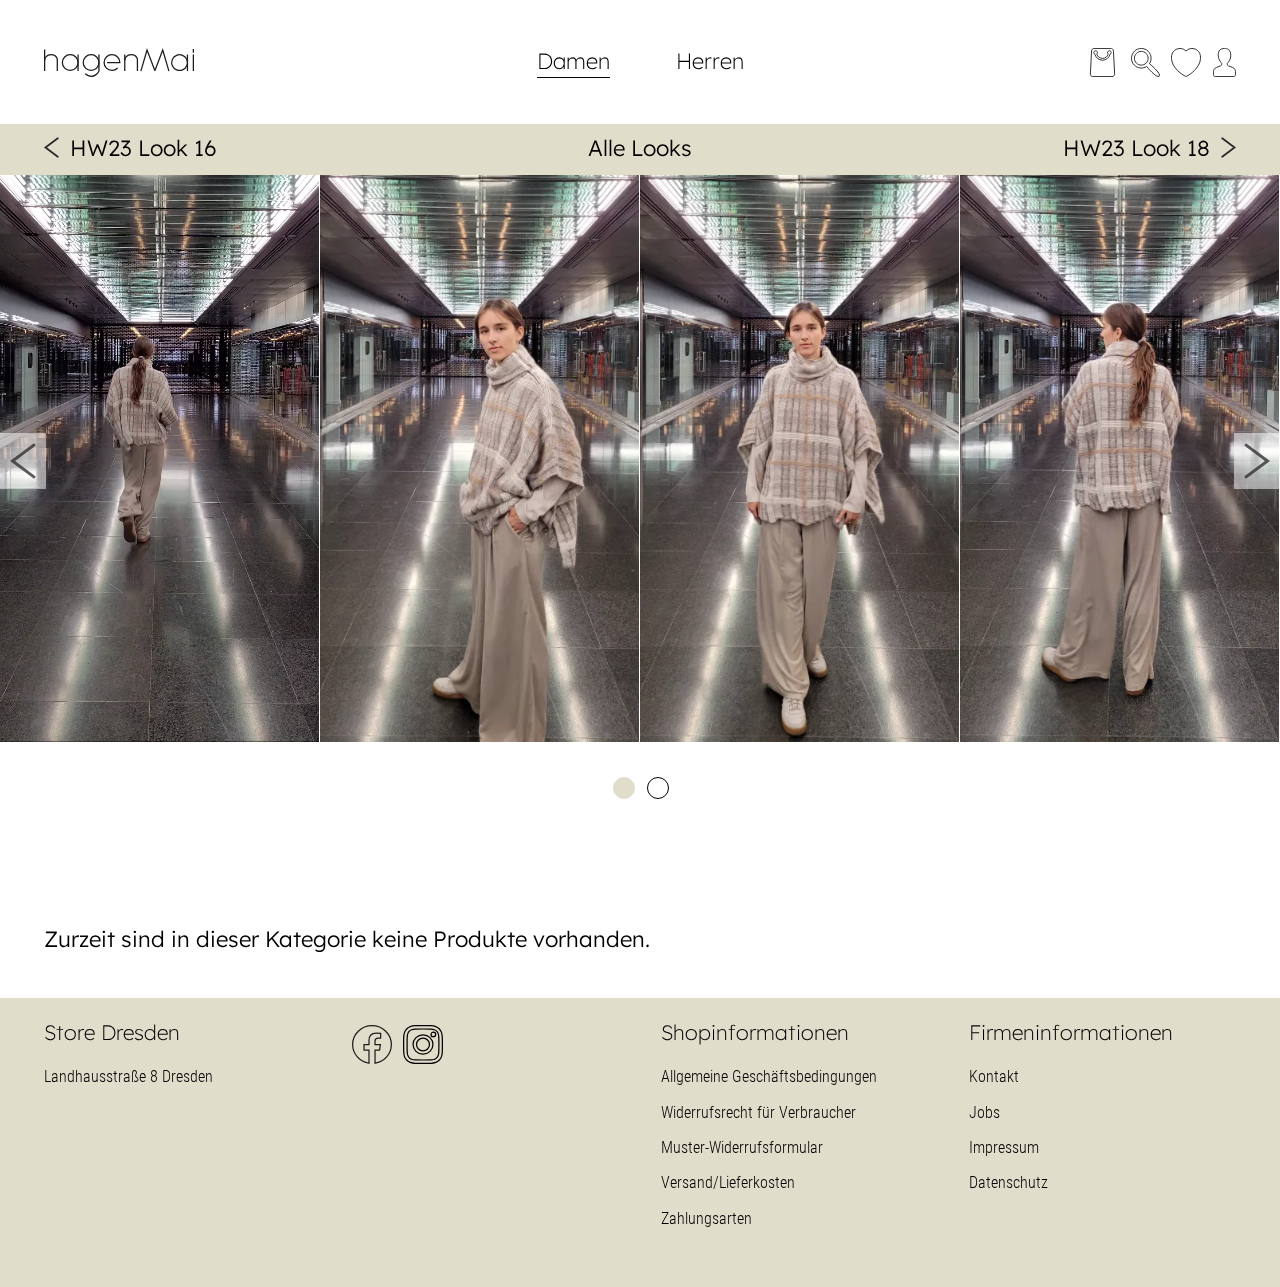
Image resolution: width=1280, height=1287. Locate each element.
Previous (23, 461)
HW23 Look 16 (143, 148)
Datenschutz (1008, 1182)
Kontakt (994, 1076)
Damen (573, 61)
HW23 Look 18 (1136, 148)
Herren (710, 61)
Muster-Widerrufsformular (742, 1147)
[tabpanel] (160, 461)
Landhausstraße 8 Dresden (128, 1076)
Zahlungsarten (706, 1218)
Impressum (1004, 1147)
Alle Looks (640, 148)
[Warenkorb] (1102, 62)
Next (1257, 461)
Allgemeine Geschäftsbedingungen (769, 1076)
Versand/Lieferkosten (728, 1182)
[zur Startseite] (134, 86)
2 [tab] (657, 787)
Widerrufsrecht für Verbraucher (758, 1112)
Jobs (984, 1112)
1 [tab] (623, 787)
